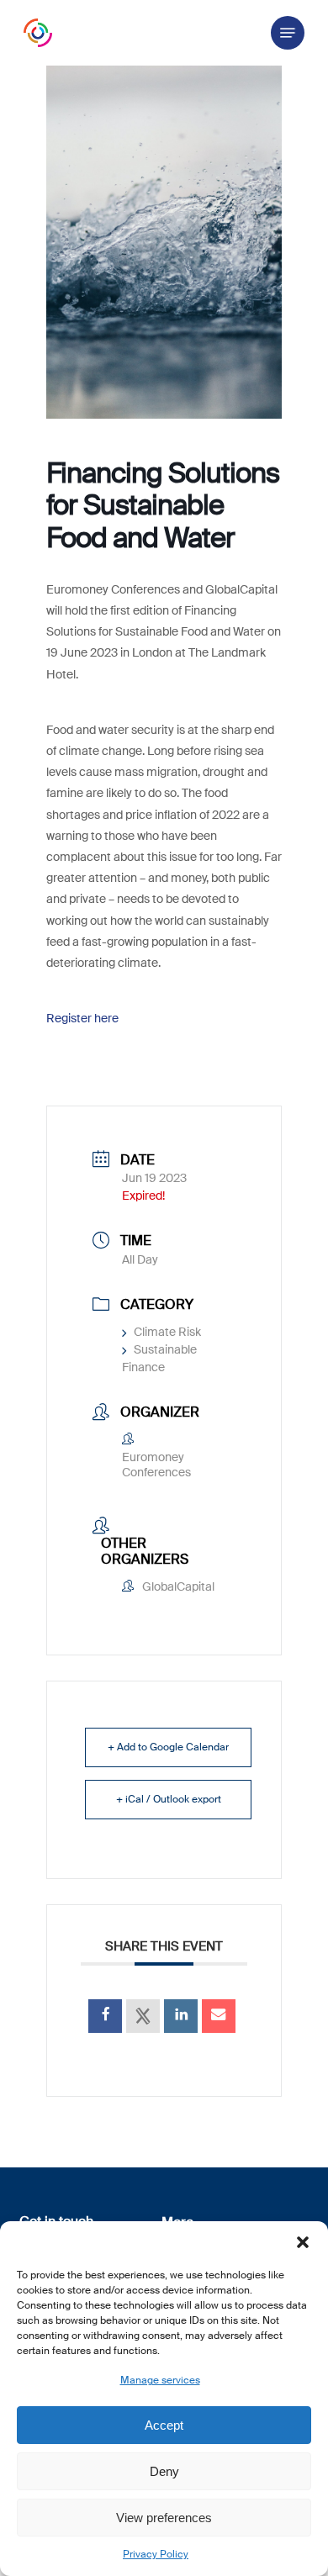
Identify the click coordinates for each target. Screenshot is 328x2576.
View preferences (164, 2518)
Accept (164, 2425)
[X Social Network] (143, 2016)
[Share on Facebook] (105, 2016)
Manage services (160, 2380)
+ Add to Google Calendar (168, 1747)
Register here (82, 1018)
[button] (303, 2242)
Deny (164, 2471)
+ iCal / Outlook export (169, 1799)
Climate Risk (167, 1332)
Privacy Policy (156, 2554)
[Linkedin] (181, 2016)
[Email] (219, 2016)
